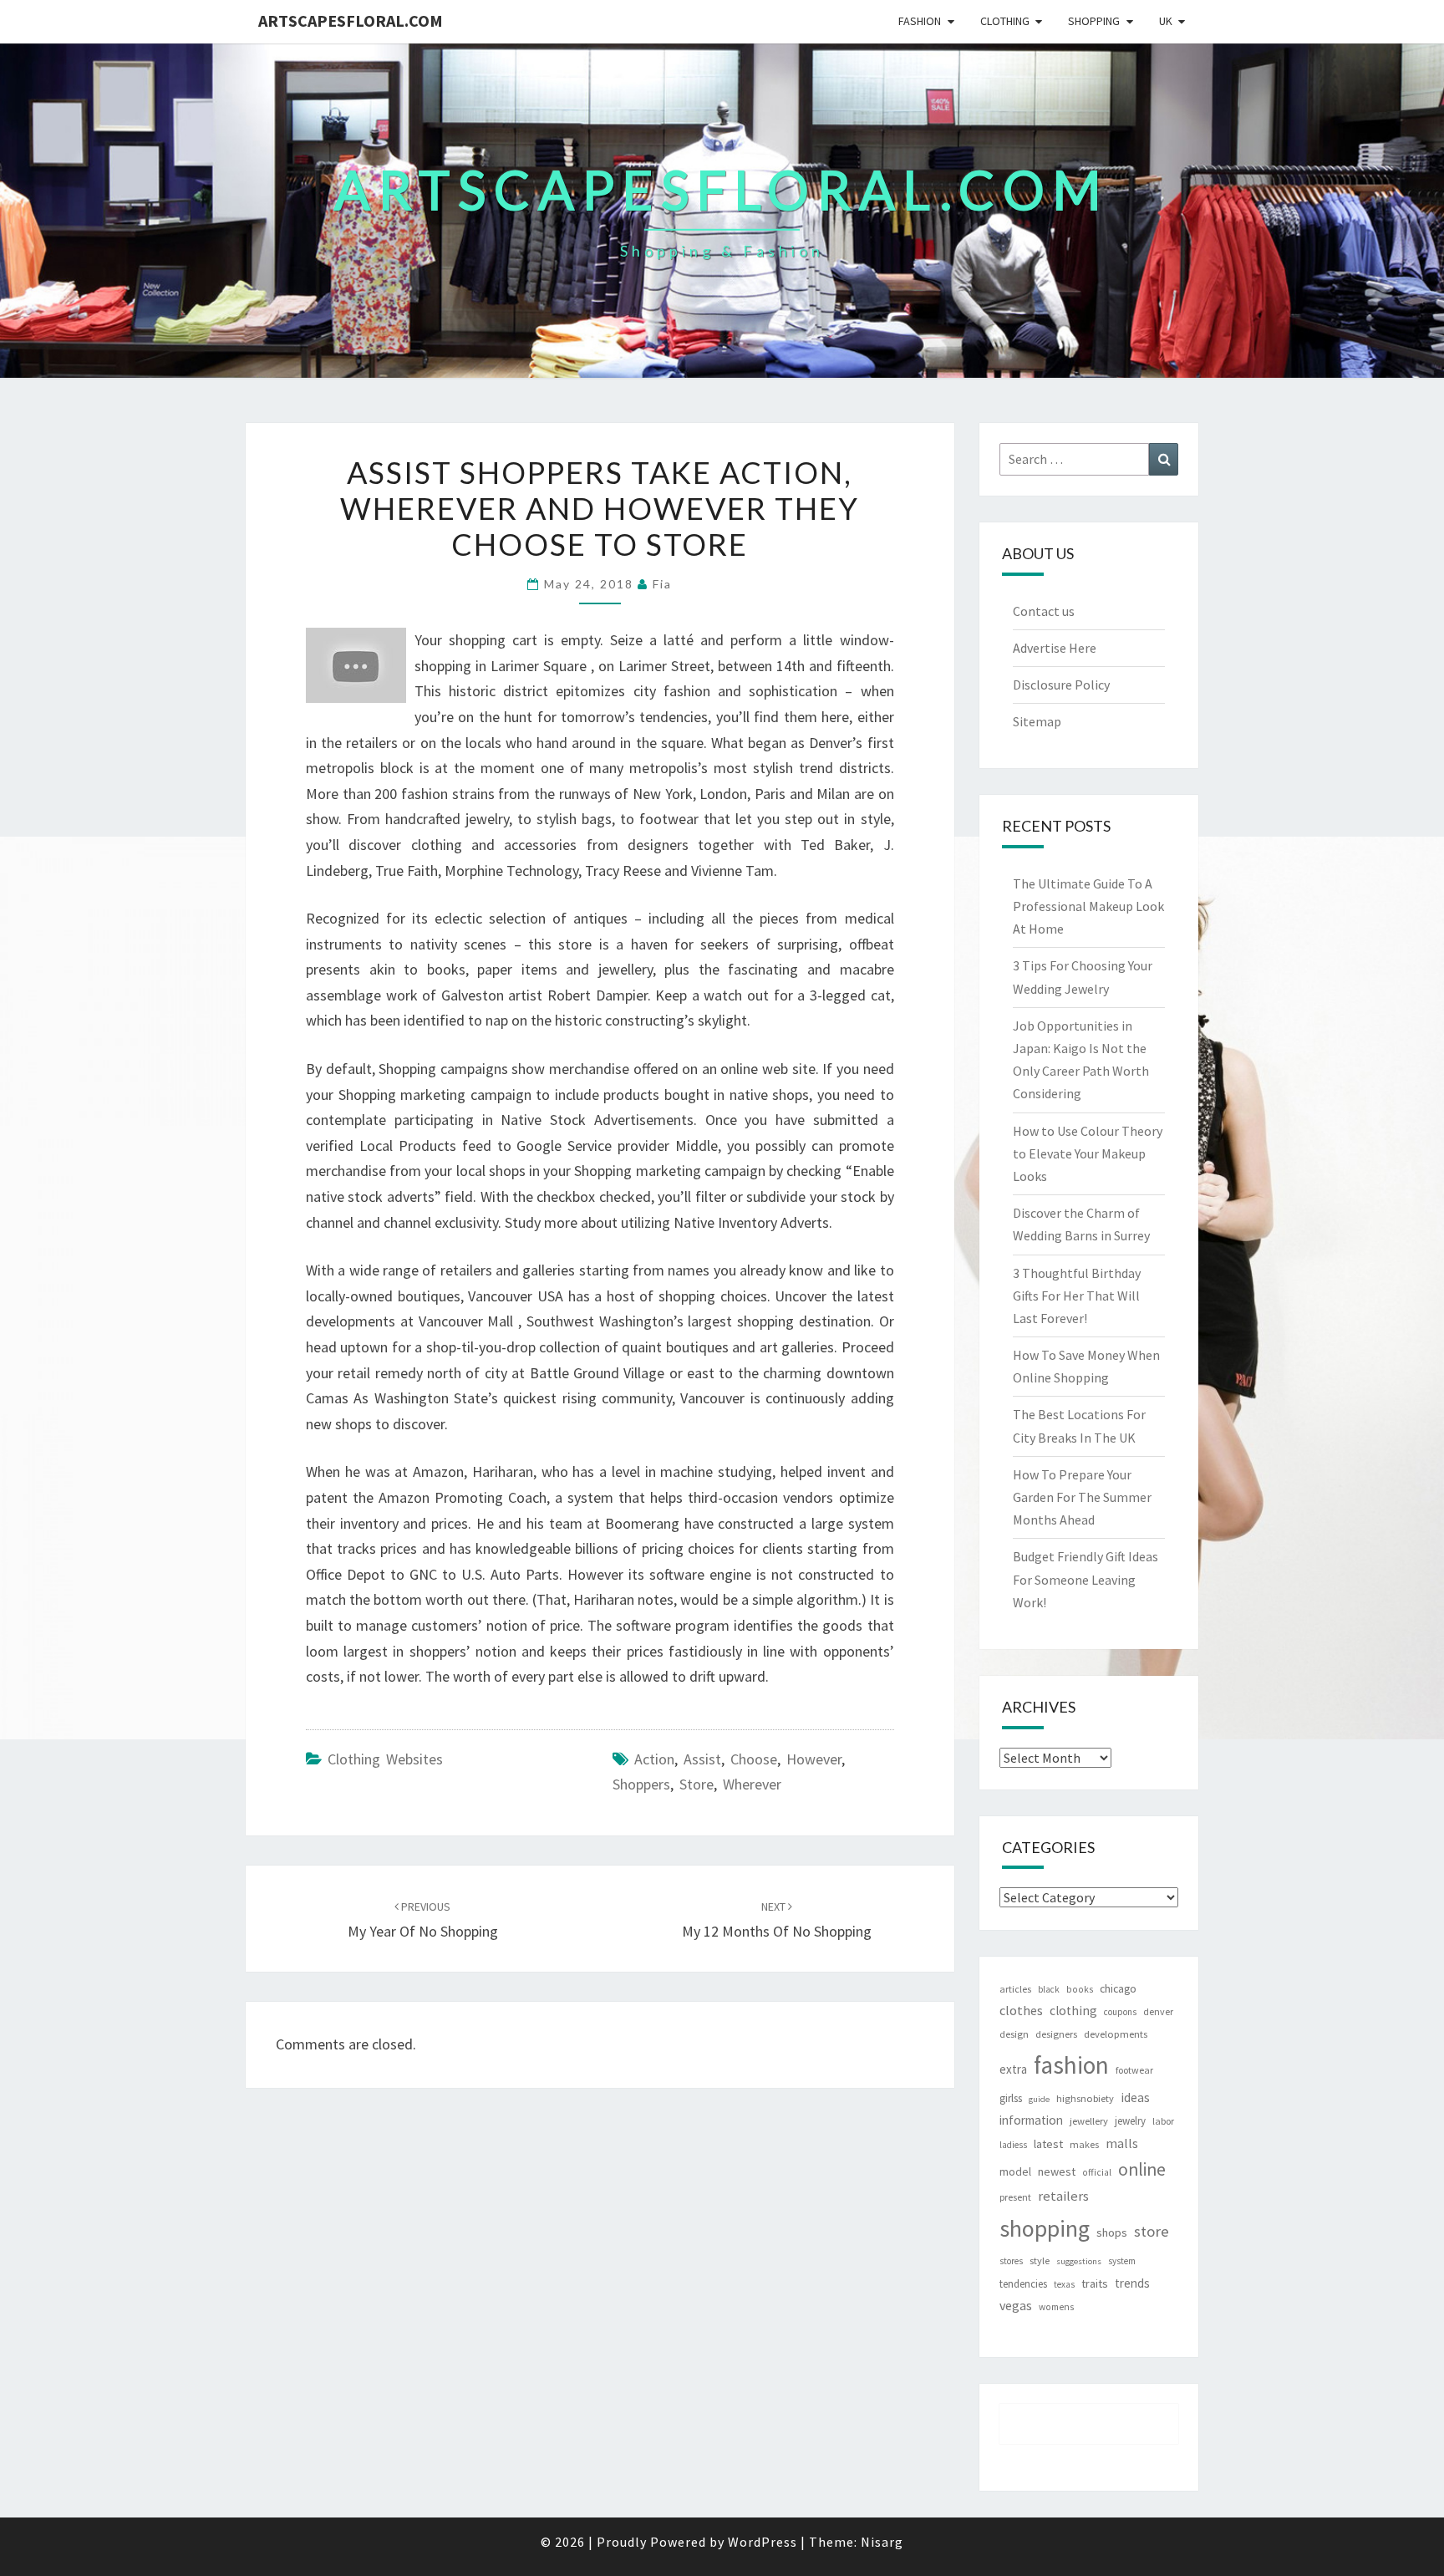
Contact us (1044, 611)
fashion (1071, 2065)
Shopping (1094, 21)
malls (1122, 2143)
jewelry (1130, 2121)
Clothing (1005, 21)
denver (1158, 2011)
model (1015, 2172)
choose (754, 1759)
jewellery (1089, 2121)
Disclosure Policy (1061, 685)
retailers (1063, 2196)
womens (1056, 2307)
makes (1084, 2144)
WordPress (763, 2542)
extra (1013, 2069)
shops (1112, 2232)
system (1122, 2261)
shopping (1045, 2228)
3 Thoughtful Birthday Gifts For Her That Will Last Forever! (1077, 1296)
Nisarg (882, 2542)
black (1049, 1989)
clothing (1073, 2011)
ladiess (1013, 2145)
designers (1056, 2034)
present (1015, 2197)
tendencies (1023, 2284)
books (1080, 1989)
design (1014, 2034)
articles (1015, 1989)
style (1040, 2260)
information (1031, 2120)
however (814, 1759)
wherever (752, 1784)
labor (1163, 2121)
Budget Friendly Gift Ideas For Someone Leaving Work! (1086, 1579)
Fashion (920, 21)
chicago (1118, 1989)
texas (1064, 2284)
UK (1166, 21)
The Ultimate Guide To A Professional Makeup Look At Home (1088, 906)
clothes (1021, 2010)
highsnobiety (1085, 2098)
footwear (1134, 2070)
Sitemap (1037, 721)
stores (1011, 2261)
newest (1057, 2171)
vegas (1016, 2305)
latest (1048, 2144)
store (697, 1784)
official (1097, 2172)
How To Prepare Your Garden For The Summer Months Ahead (1082, 1497)
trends (1132, 2283)
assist (702, 1759)
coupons (1120, 2012)
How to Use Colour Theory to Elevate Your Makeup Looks (1088, 1153)
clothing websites (385, 1759)
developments (1116, 2034)
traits (1095, 2283)
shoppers (641, 1784)
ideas (1135, 2097)
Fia (662, 584)
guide (1039, 2099)
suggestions (1079, 2261)
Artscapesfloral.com (351, 20)
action (654, 1759)
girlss (1011, 2098)
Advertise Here (1055, 648)
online (1142, 2169)
